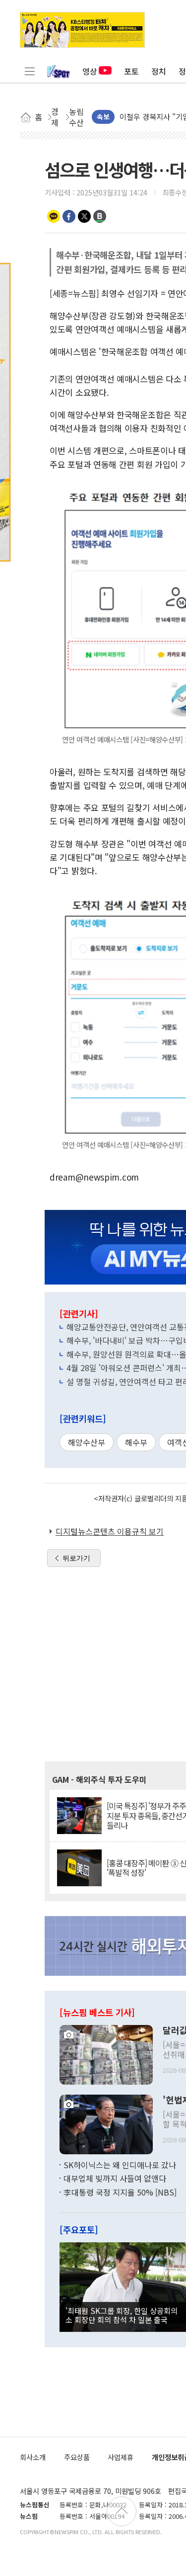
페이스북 (69, 216)
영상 (90, 71)
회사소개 (33, 2457)
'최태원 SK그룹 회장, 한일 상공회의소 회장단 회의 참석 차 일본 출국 (122, 2315)
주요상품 (77, 2457)
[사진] (106, 2053)
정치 (159, 71)
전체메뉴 (30, 71)
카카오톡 (54, 216)
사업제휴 (121, 2457)
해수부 (136, 1442)
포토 (131, 71)
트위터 (84, 216)
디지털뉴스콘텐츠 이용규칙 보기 (110, 1531)
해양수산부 (87, 1442)
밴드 (100, 216)
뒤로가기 (76, 1558)
